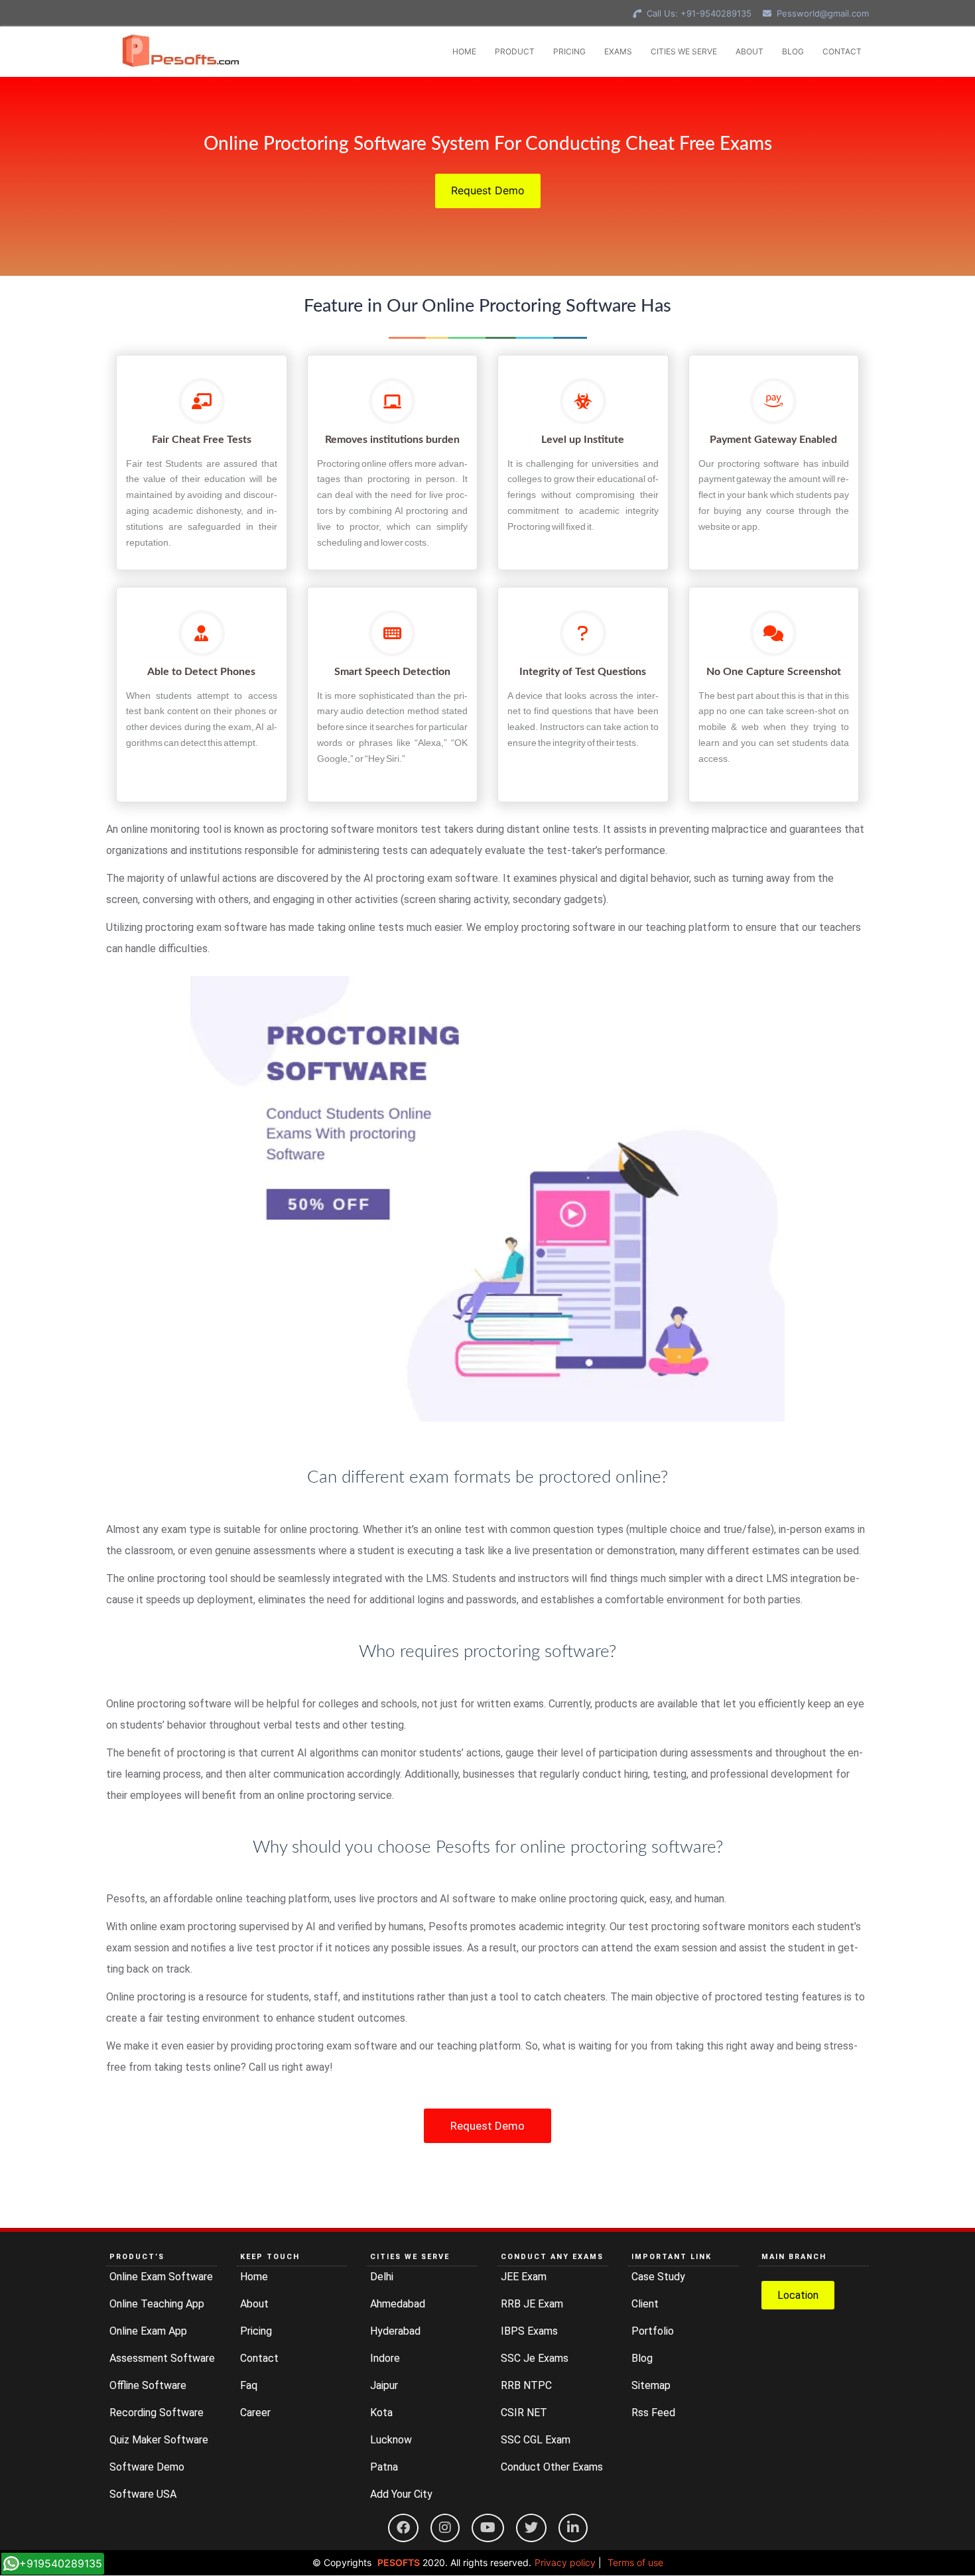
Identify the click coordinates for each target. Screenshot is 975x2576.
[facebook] (403, 2528)
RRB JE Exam (532, 2304)
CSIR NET (524, 2413)
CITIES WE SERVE (684, 51)
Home (254, 2277)
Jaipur (384, 2385)
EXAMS (618, 51)
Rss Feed (653, 2413)
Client (645, 2304)
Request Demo (488, 190)
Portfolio (653, 2331)
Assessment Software (162, 2358)
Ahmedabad (398, 2304)
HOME (464, 51)
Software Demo (147, 2467)
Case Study (658, 2277)
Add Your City (401, 2494)
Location (798, 2295)
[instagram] (445, 2528)
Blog (642, 2358)
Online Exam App (148, 2331)
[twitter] (531, 2528)
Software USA (143, 2494)
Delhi (382, 2277)
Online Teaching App (157, 2304)
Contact (259, 2358)
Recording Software (157, 2413)
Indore (385, 2358)
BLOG (793, 51)
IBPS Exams (529, 2331)
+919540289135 (61, 2563)
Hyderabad (395, 2331)
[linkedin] (573, 2528)
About (254, 2304)
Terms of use (635, 2562)
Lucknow (391, 2440)
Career (255, 2413)
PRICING (569, 51)
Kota (381, 2413)
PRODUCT (515, 51)
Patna (384, 2467)
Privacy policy (565, 2562)
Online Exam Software (161, 2277)
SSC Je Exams (535, 2358)
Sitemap (651, 2385)
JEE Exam (524, 2277)
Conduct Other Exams (552, 2467)
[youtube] (488, 2528)
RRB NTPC (526, 2385)
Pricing (256, 2331)
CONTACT (842, 51)
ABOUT (749, 51)
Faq (249, 2385)
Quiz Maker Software (159, 2440)
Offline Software (148, 2385)
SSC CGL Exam (536, 2440)
